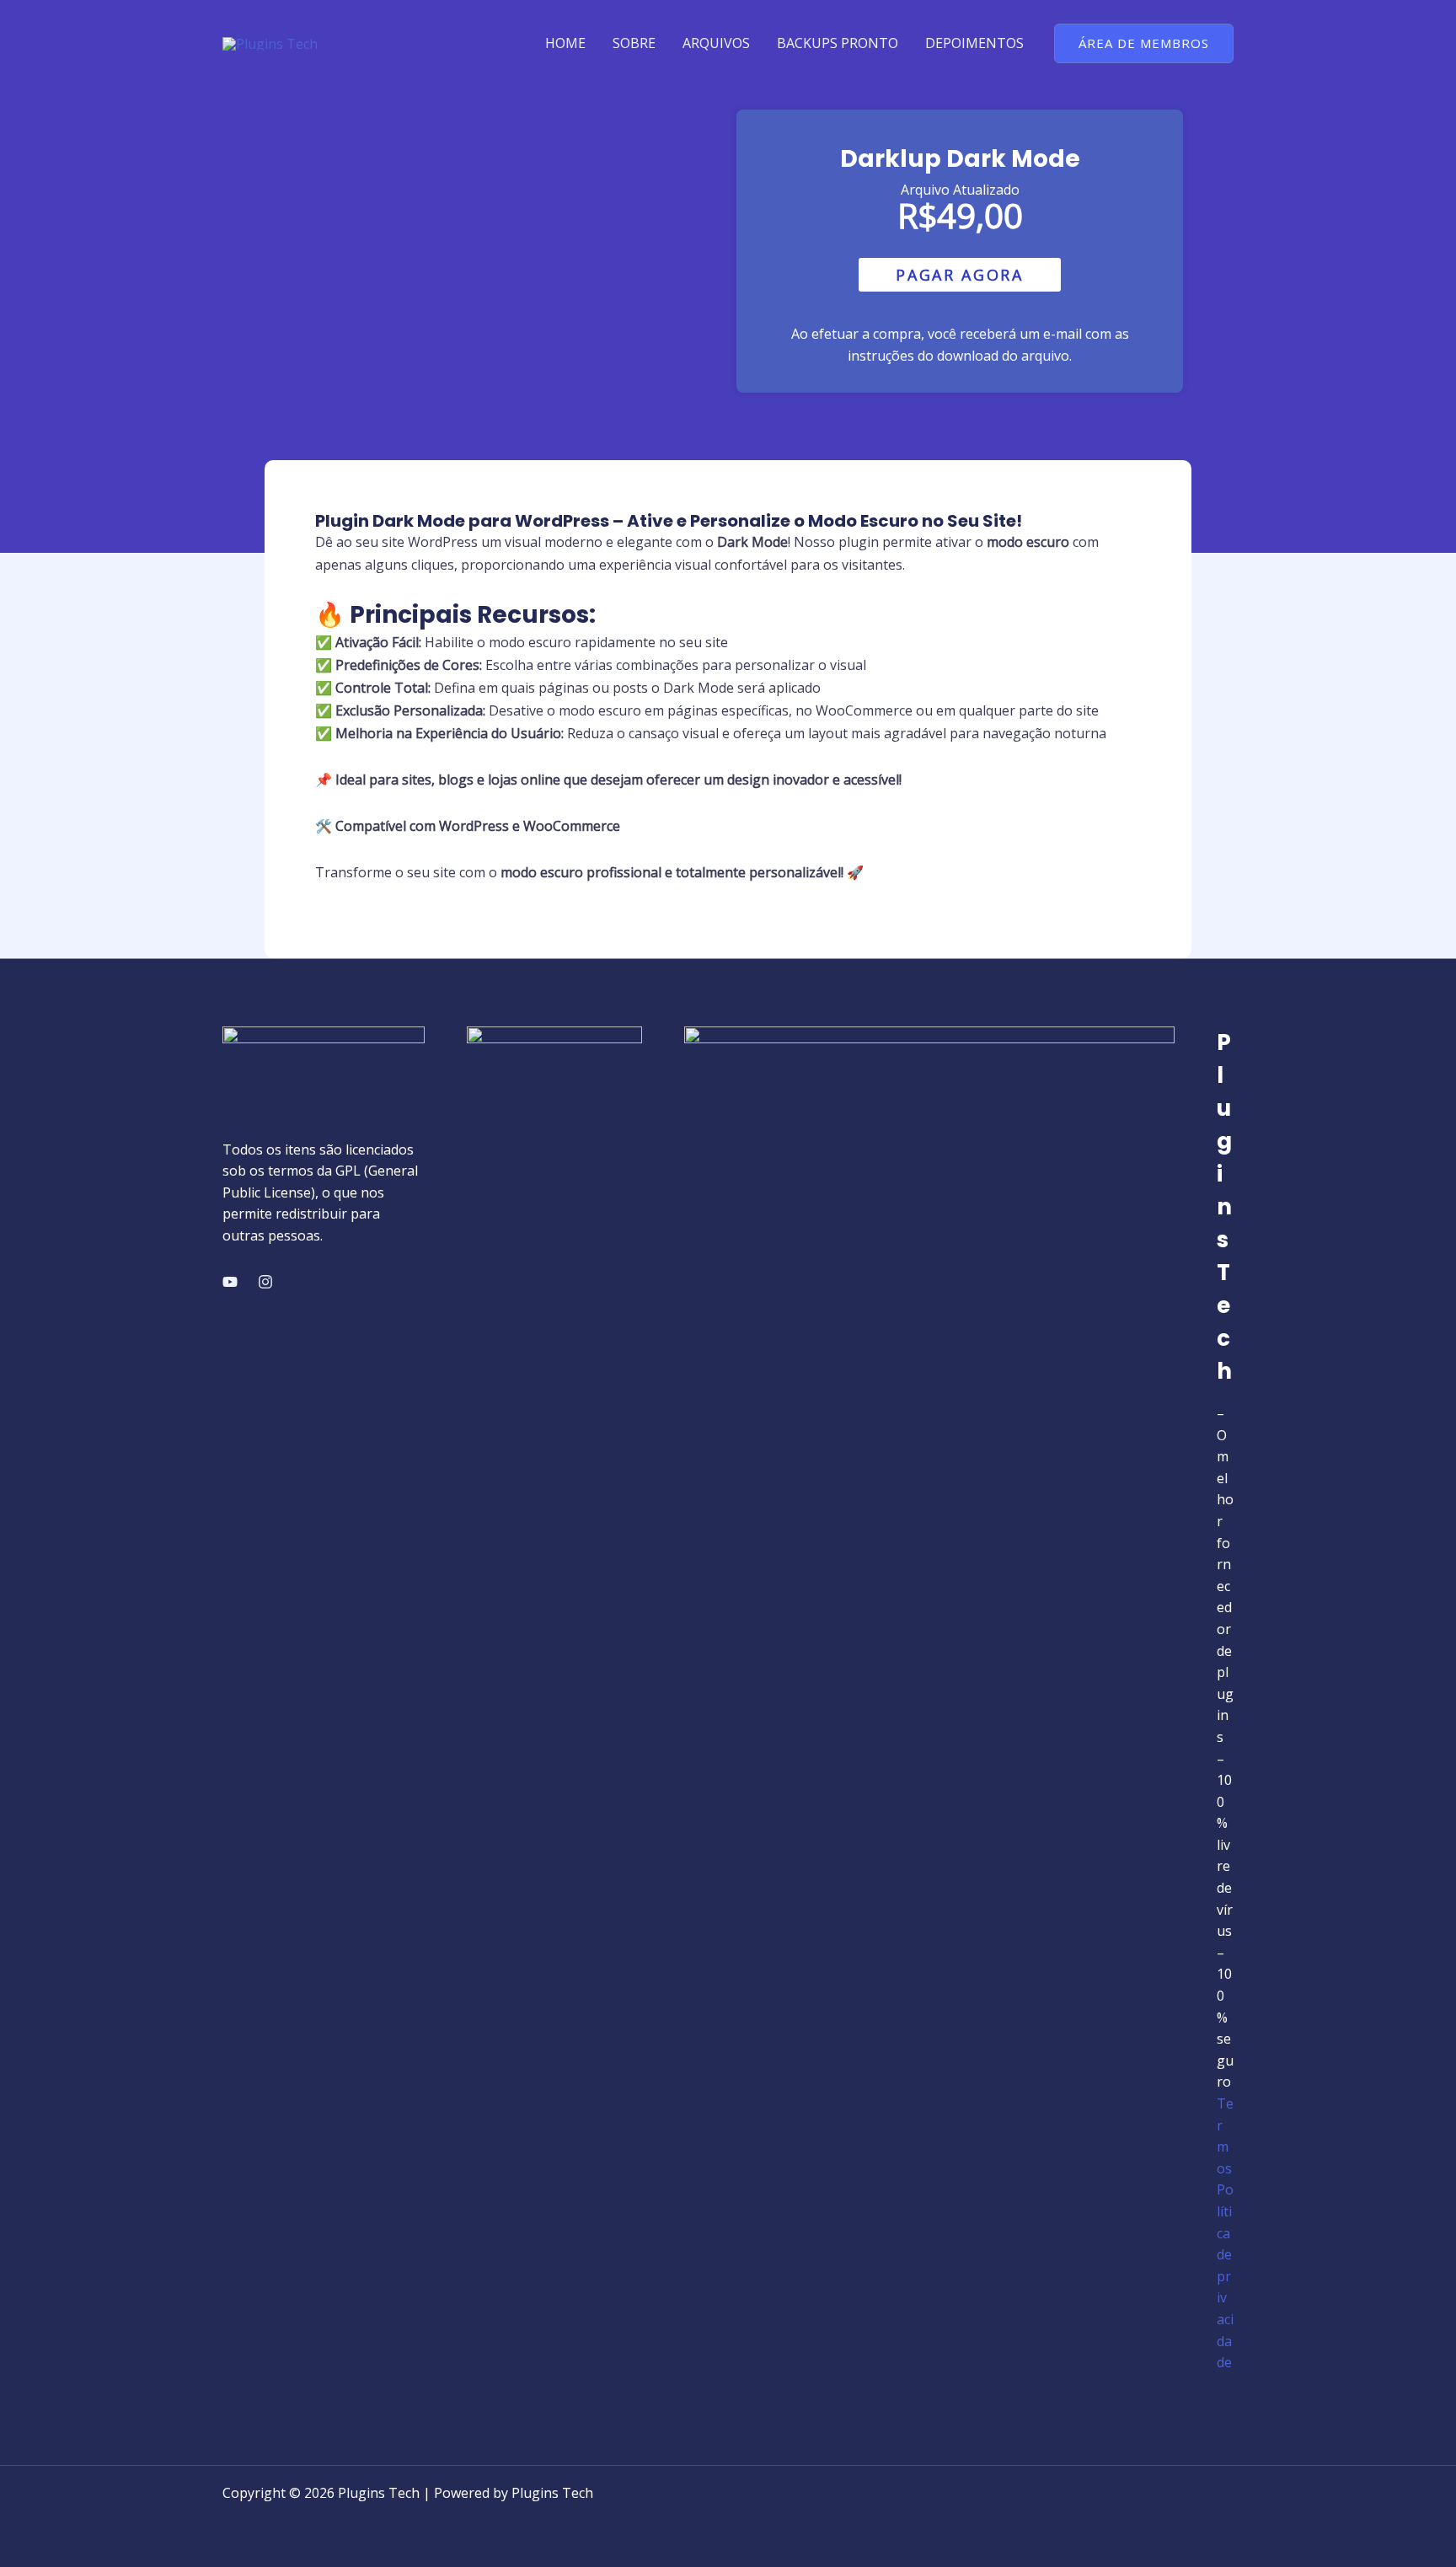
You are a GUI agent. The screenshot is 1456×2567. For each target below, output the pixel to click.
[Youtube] (230, 1282)
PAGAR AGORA (960, 275)
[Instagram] (265, 1282)
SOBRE (634, 43)
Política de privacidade (1225, 2276)
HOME (565, 43)
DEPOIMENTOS (974, 43)
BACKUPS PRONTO (838, 43)
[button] (1144, 43)
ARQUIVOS (716, 43)
